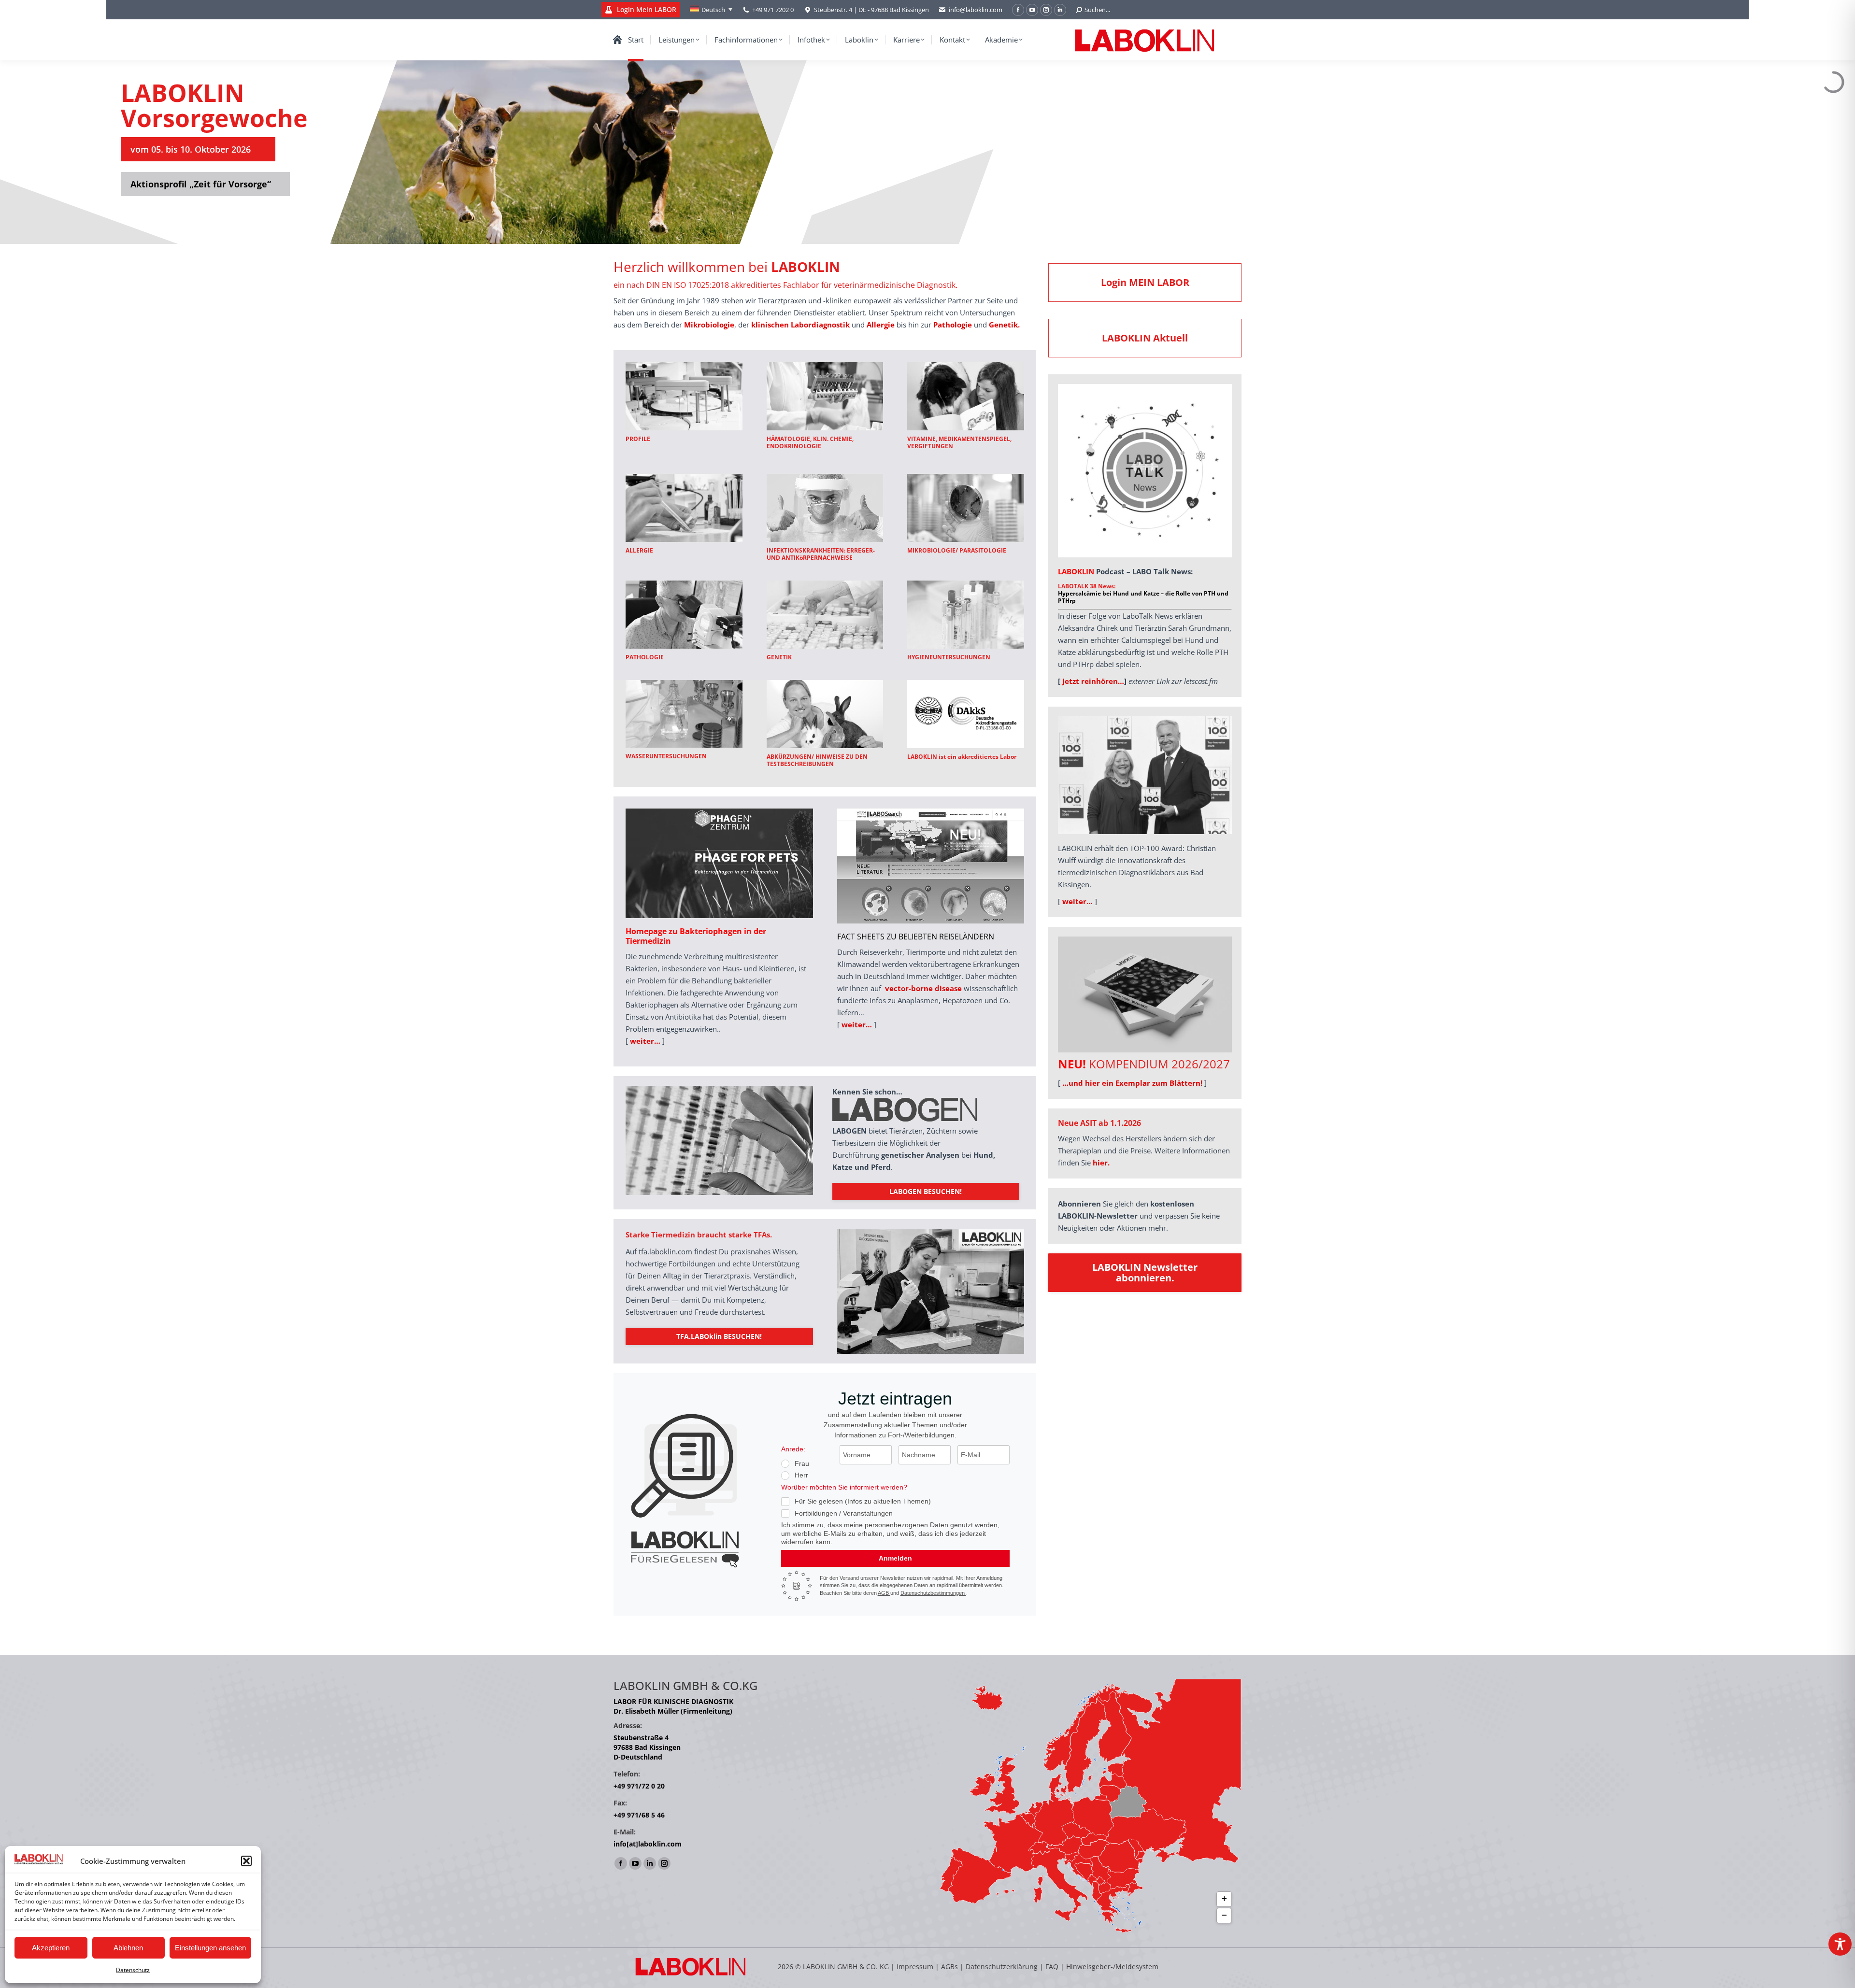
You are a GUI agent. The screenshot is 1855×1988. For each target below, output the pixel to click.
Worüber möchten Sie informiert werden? (844, 1487)
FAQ (1052, 1967)
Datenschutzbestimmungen (933, 1593)
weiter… (645, 1041)
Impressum (915, 1967)
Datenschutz (133, 1970)
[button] (246, 1861)
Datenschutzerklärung (1002, 1967)
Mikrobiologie (709, 325)
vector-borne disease (923, 988)
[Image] (684, 396)
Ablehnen (128, 1948)
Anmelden (895, 1558)
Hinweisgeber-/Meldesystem (1112, 1967)
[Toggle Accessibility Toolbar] (1840, 1944)
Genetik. (1004, 325)
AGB (884, 1593)
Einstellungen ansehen (210, 1948)
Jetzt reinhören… (1093, 681)
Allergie (881, 325)
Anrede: (793, 1449)
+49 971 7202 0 (773, 10)
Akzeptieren (51, 1948)
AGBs (950, 1967)
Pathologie (953, 325)
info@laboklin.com (976, 10)
